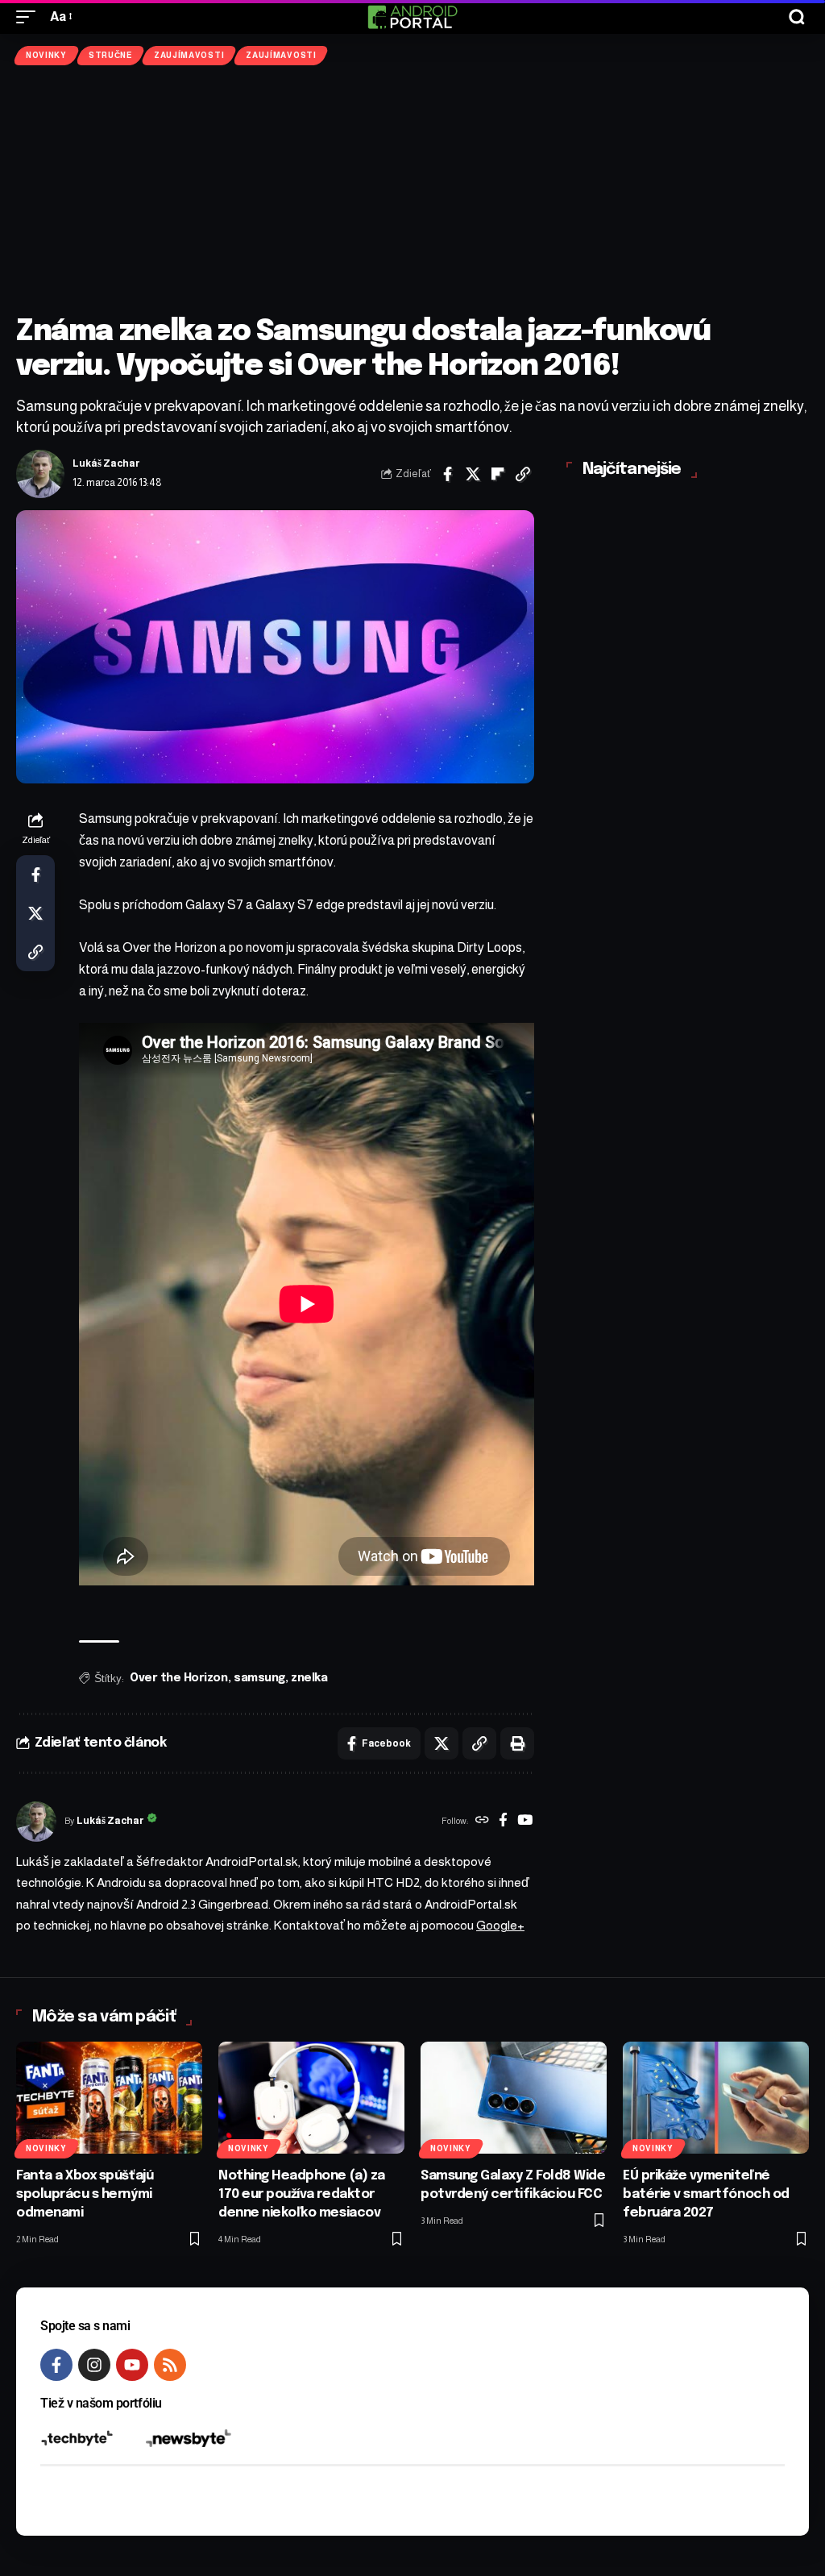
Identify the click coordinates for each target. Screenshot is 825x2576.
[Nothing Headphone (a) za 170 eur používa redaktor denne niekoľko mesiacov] (311, 2098)
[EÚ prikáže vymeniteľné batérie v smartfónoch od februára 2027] (716, 2098)
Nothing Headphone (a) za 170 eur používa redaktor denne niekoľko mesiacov (302, 2194)
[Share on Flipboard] (498, 474)
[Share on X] (473, 474)
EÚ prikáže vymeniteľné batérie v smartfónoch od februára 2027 (706, 2194)
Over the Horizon (179, 1678)
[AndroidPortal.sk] (412, 17)
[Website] (482, 1822)
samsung (259, 1678)
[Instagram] (94, 2365)
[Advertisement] (412, 190)
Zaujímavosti (189, 55)
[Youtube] (132, 2365)
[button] (30, 17)
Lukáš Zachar (106, 463)
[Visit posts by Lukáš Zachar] (40, 474)
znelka (309, 1678)
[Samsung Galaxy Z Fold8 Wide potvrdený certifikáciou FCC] (514, 2098)
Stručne (110, 55)
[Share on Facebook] (448, 474)
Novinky (46, 55)
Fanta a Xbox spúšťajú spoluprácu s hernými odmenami (85, 2194)
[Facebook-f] (56, 2365)
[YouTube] (525, 1822)
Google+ (500, 1925)
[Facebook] (503, 1822)
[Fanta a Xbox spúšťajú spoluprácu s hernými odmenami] (109, 2098)
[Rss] (170, 2365)
